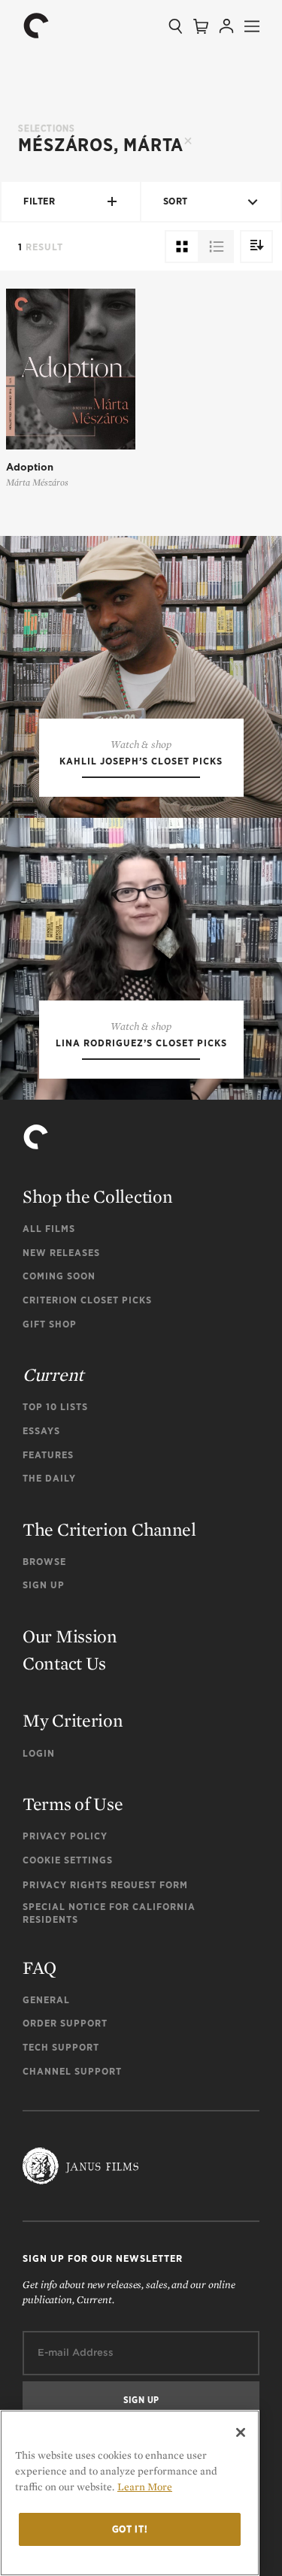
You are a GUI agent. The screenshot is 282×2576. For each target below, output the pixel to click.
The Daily (49, 1478)
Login (39, 1753)
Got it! (130, 2529)
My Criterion (73, 1720)
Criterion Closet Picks (87, 1300)
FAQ (39, 1968)
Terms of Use (73, 1804)
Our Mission (70, 1636)
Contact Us (64, 1663)
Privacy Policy (65, 1836)
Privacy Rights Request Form (105, 1885)
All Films (49, 1229)
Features (48, 1455)
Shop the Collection (97, 1196)
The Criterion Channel (109, 1529)
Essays (41, 1431)
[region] (130, 2493)
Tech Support (61, 2047)
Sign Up (44, 1585)
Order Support (65, 2023)
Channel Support (72, 2071)
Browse (44, 1562)
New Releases (61, 1253)
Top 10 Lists (55, 1407)
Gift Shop (50, 1324)
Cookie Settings (68, 1860)
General (46, 2000)
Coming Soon (59, 1276)
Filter (39, 201)
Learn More (145, 2487)
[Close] (241, 2432)
